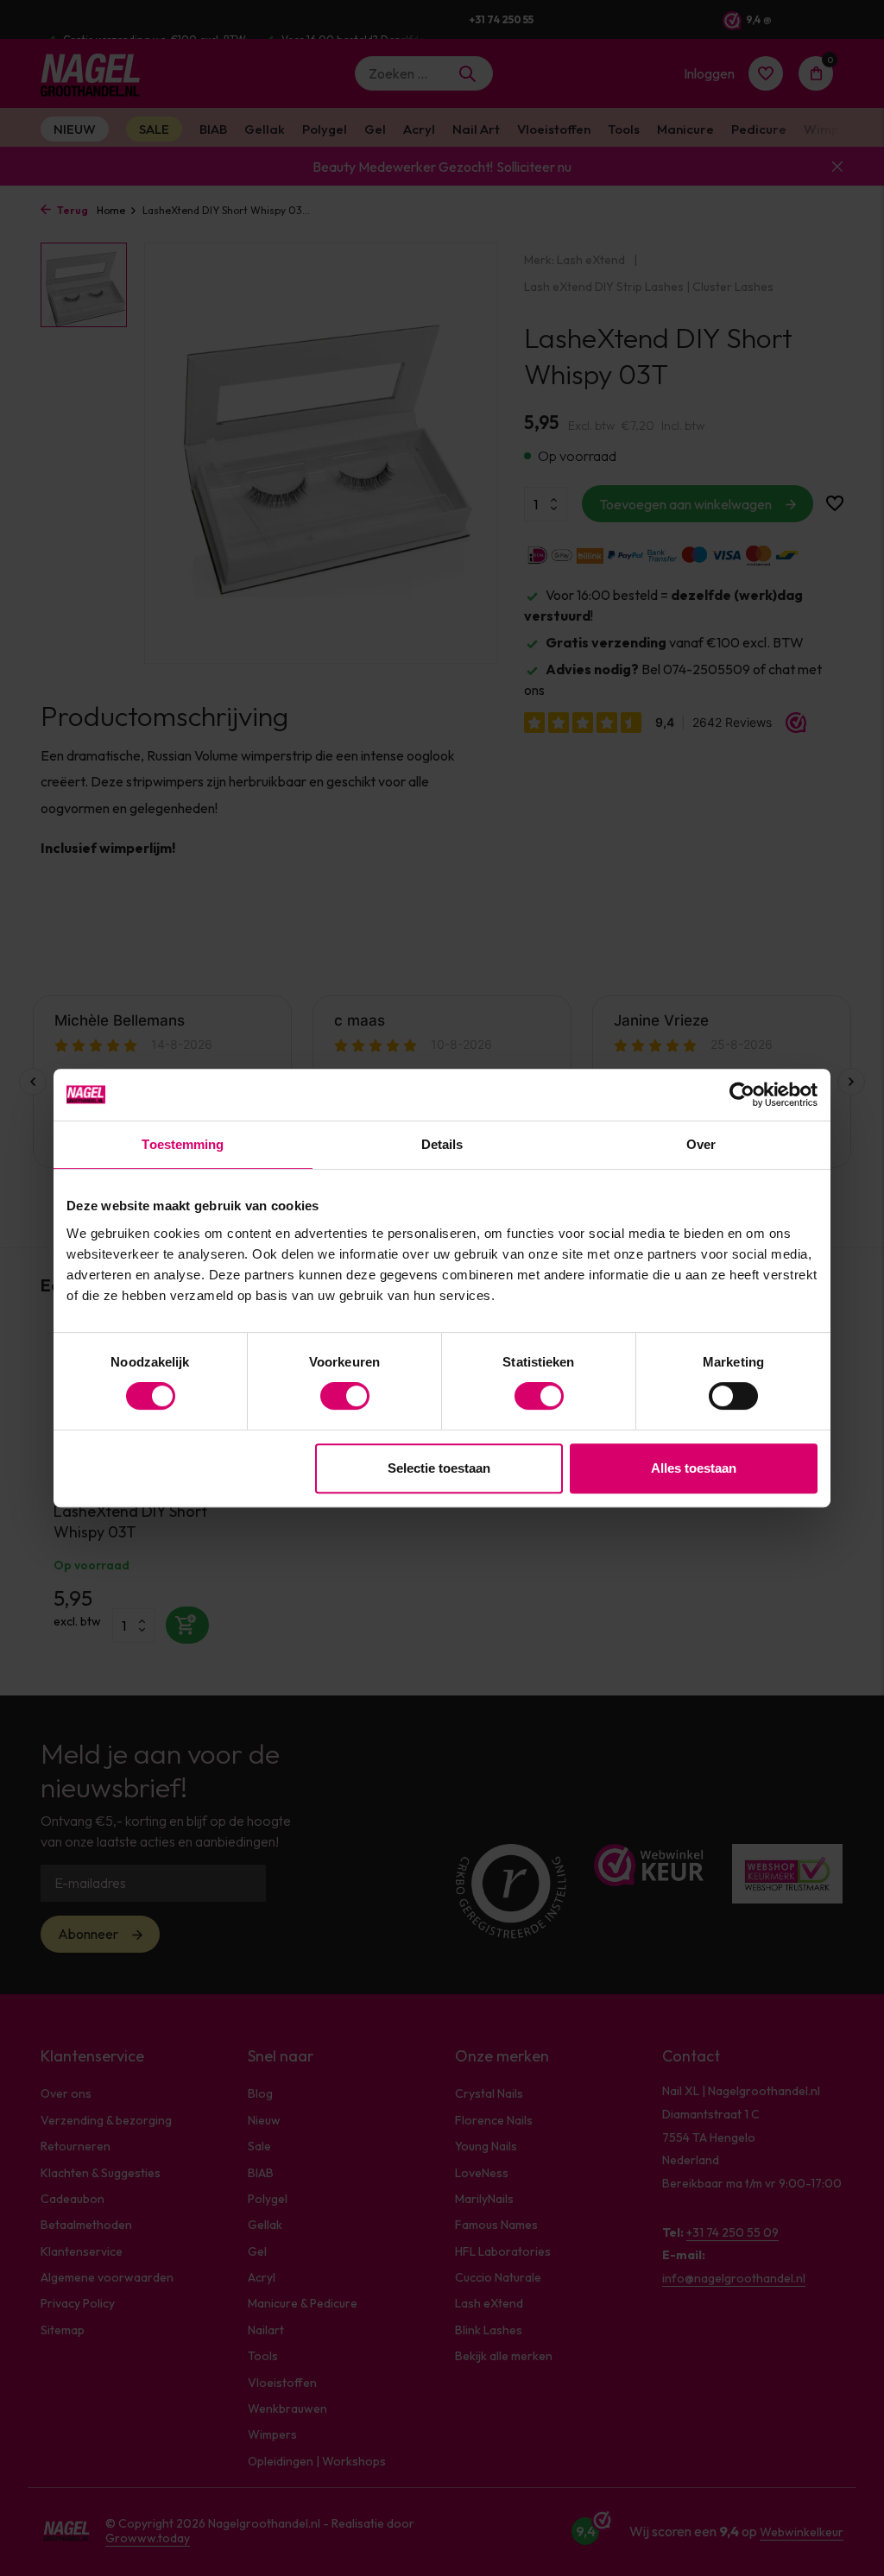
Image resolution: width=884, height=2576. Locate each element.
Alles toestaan (694, 1468)
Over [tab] (701, 1144)
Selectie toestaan (439, 1468)
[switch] (345, 1396)
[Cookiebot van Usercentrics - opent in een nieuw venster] (742, 1095)
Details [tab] (442, 1144)
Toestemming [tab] (183, 1144)
